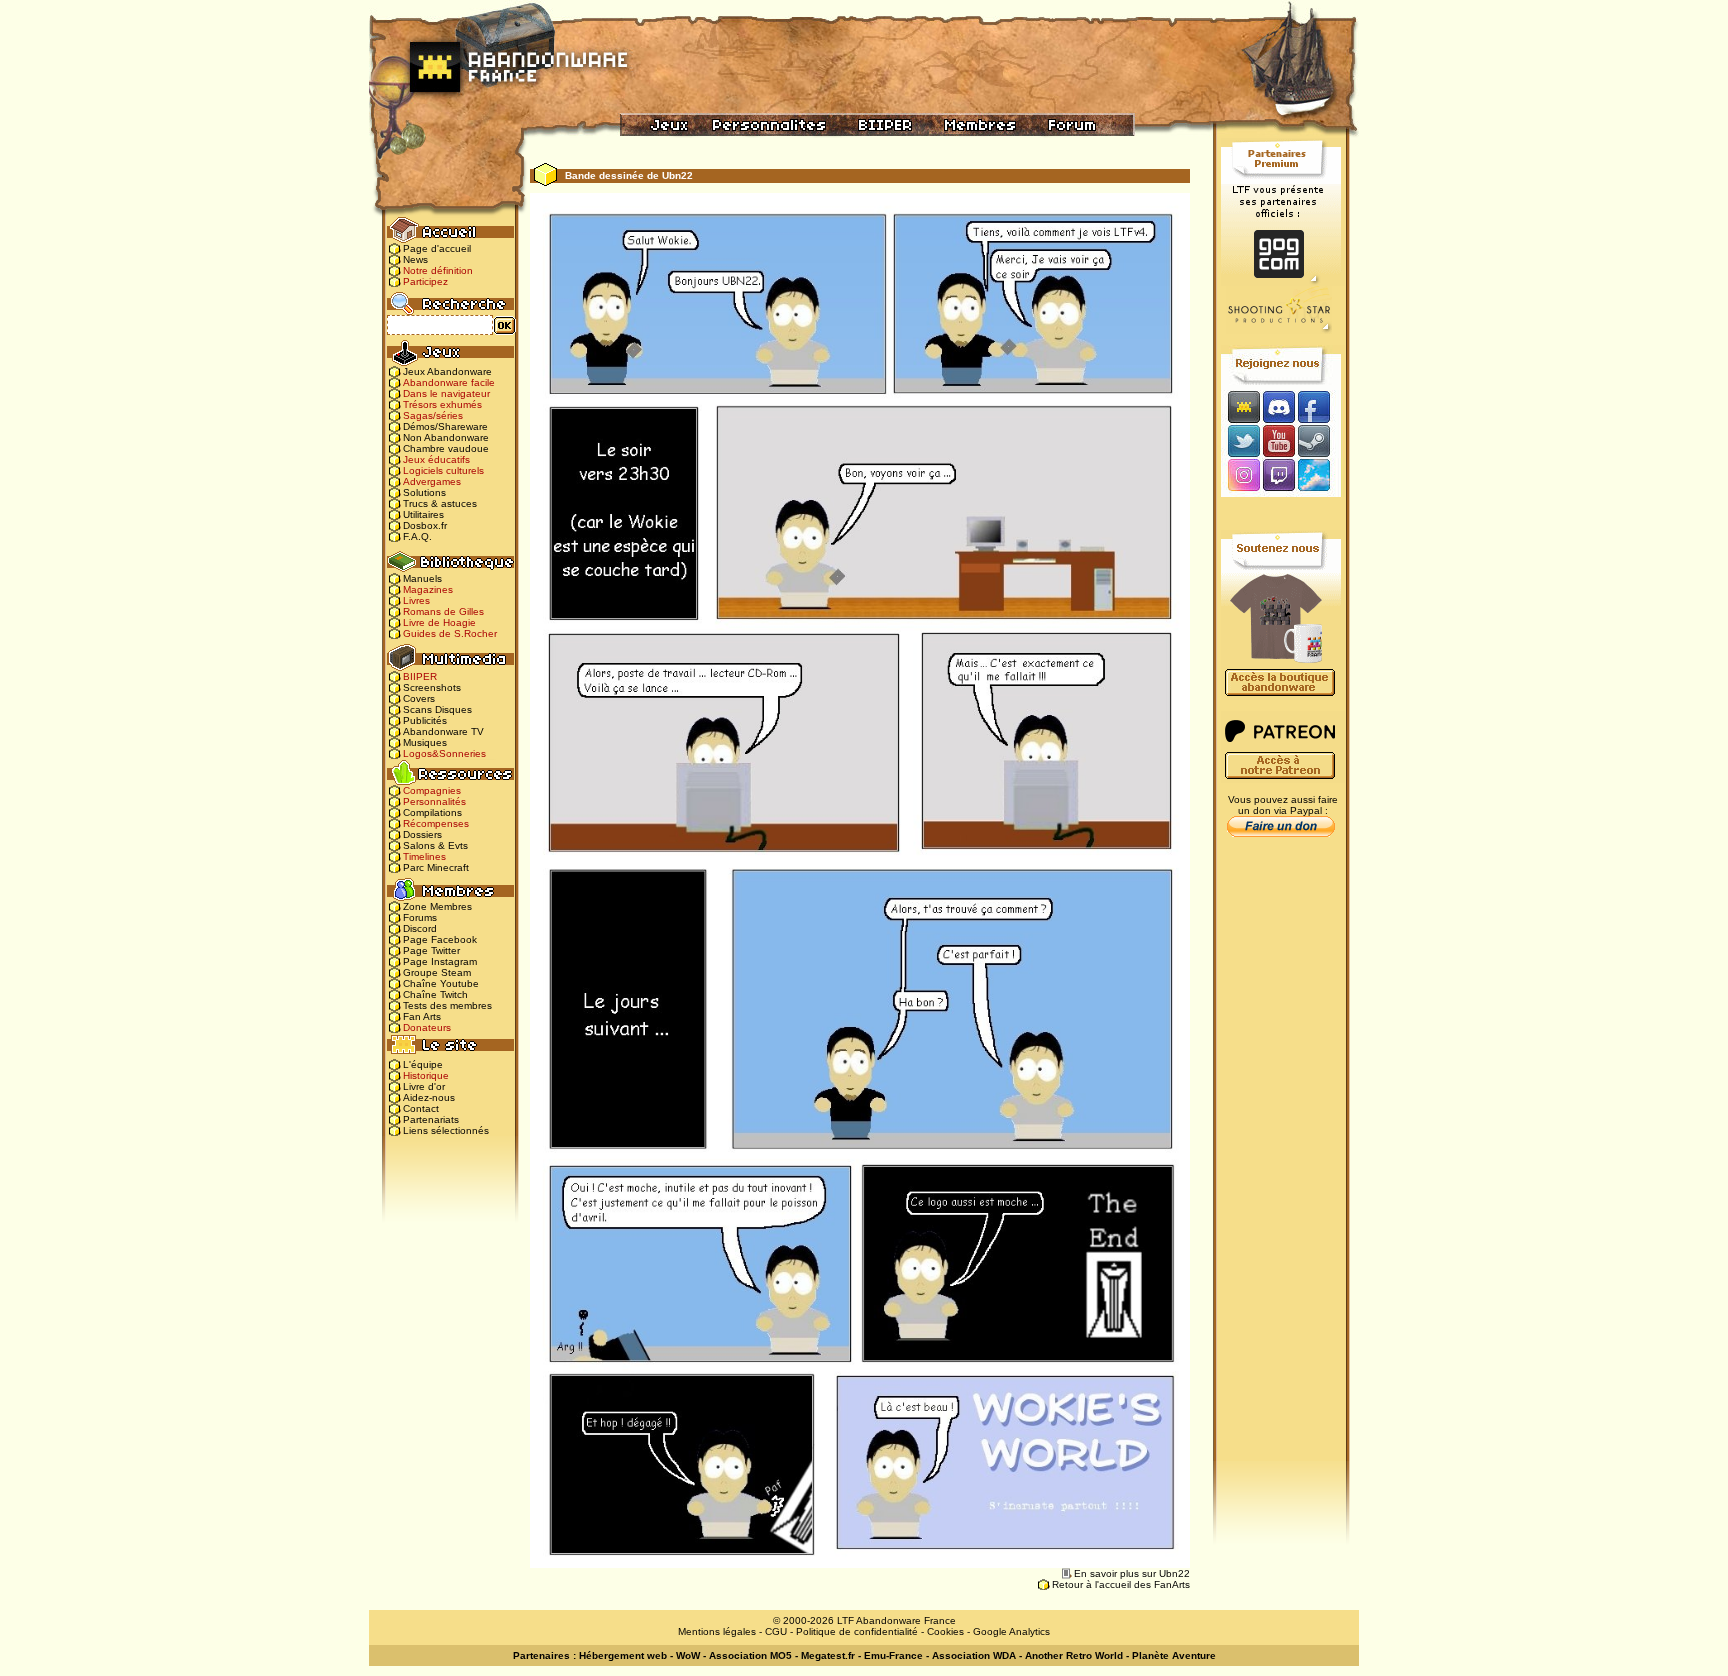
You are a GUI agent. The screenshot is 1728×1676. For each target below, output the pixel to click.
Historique (426, 1075)
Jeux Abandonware (447, 371)
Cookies (945, 1631)
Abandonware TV (443, 731)
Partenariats (431, 1119)
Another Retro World (1074, 1655)
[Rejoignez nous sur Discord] (1278, 406)
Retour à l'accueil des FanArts (1121, 1584)
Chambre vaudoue (446, 448)
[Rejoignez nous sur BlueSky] (1320, 476)
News (415, 259)
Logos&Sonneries (444, 753)
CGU (776, 1631)
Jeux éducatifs (436, 459)
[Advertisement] (1281, 1161)
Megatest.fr (828, 1655)
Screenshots (432, 687)
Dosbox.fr (425, 525)
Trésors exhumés (442, 404)
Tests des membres (447, 1005)
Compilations (432, 812)
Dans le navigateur (446, 393)
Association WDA (974, 1655)
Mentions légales (717, 1631)
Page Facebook (440, 939)
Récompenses (436, 823)
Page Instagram (440, 961)
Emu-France (893, 1655)
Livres (416, 600)
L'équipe (423, 1064)
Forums (420, 917)
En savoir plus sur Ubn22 (1132, 1573)
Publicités (425, 720)
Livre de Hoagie (439, 622)
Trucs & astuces (440, 503)
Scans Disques (437, 709)
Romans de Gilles (443, 611)
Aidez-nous (429, 1097)
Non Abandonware (446, 437)
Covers (419, 698)
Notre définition (438, 270)
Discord (420, 928)
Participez (425, 281)
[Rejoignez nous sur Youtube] (1278, 440)
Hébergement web (623, 1655)
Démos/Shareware (445, 426)
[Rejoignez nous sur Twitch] (1278, 476)
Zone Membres (437, 906)
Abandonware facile (449, 382)
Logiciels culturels (443, 470)
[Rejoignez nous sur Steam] (1320, 440)
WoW (688, 1655)
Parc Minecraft (436, 867)
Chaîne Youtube (441, 983)
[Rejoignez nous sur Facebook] (1320, 406)
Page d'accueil (437, 248)
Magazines (428, 589)
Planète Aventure (1174, 1655)
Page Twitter (431, 950)
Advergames (432, 481)
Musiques (425, 742)
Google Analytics (1011, 1631)
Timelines (424, 856)
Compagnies (432, 790)
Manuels (422, 578)
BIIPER (420, 676)
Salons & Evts (435, 845)
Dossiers (422, 834)
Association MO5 (750, 1655)
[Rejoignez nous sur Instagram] (1241, 476)
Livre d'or (424, 1086)
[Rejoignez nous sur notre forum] (1241, 406)
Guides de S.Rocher (450, 633)
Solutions (424, 492)
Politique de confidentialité (857, 1631)
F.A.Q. (417, 536)
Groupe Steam (437, 972)
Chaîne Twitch (435, 994)
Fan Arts (422, 1016)
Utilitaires (423, 514)
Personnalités (434, 801)
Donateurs (427, 1027)
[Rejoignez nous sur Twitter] (1241, 440)
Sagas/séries (433, 415)
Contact (421, 1108)
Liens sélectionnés (446, 1130)
